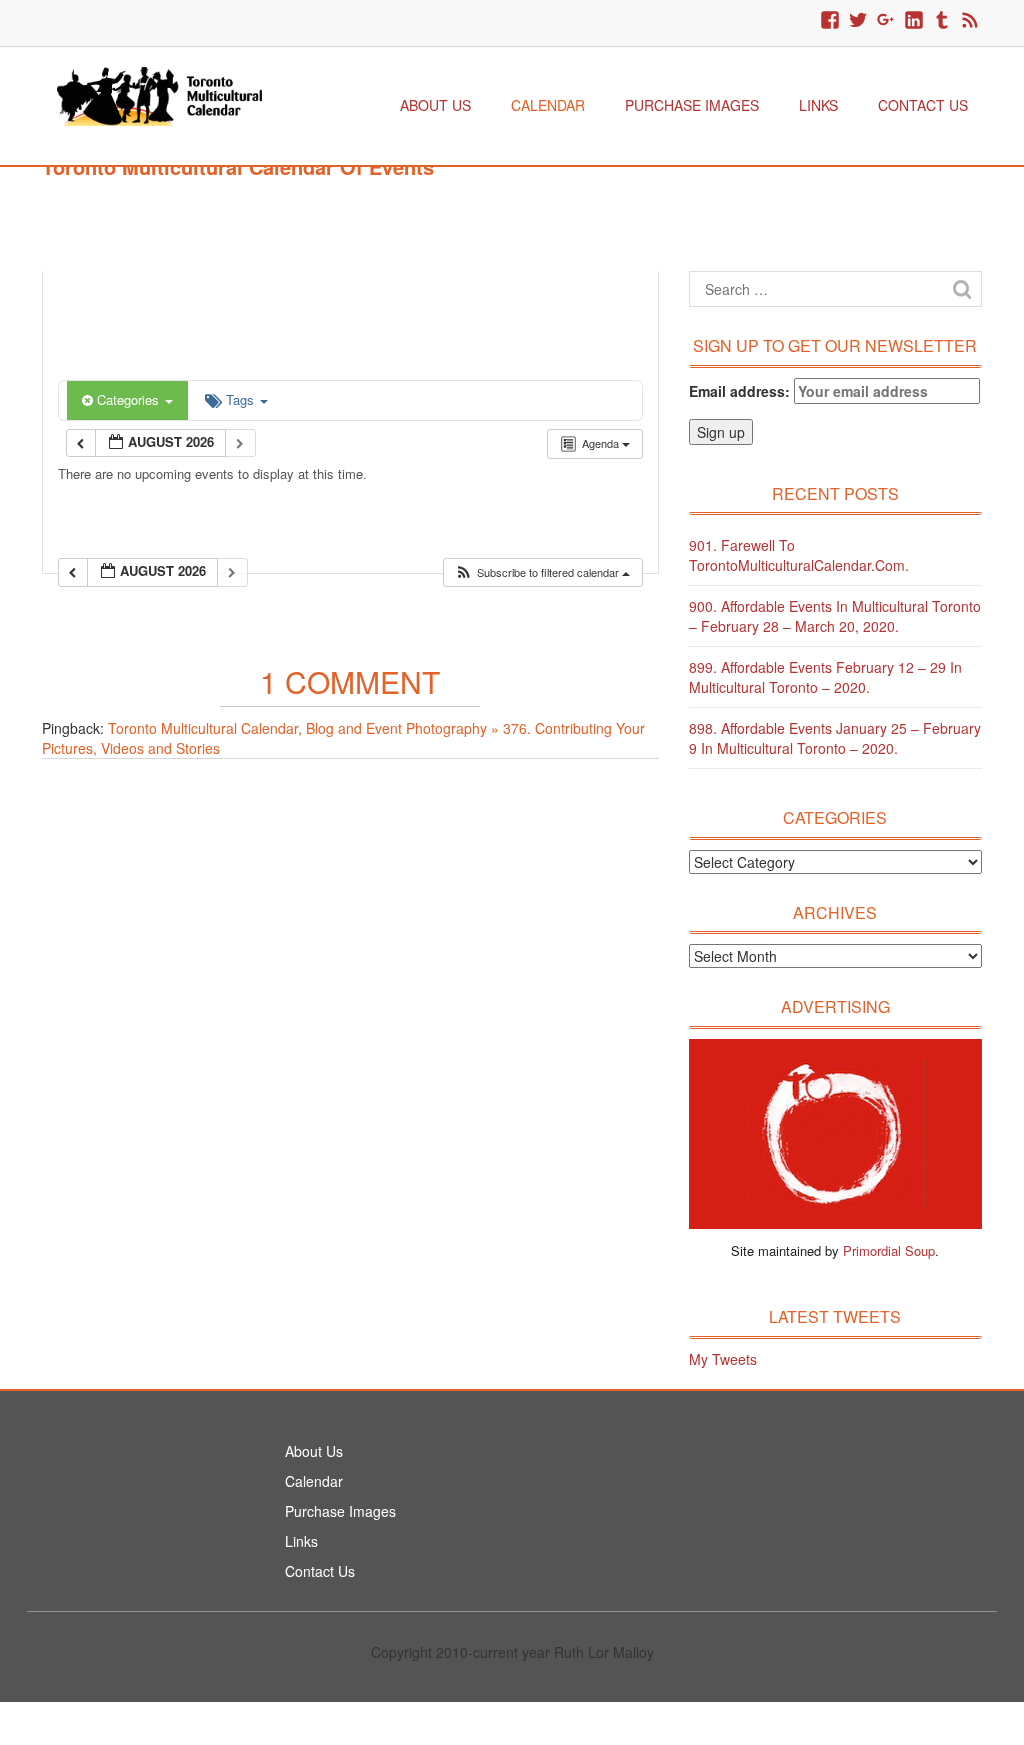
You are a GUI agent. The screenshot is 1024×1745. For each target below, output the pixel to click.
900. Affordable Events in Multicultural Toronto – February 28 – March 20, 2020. (835, 616)
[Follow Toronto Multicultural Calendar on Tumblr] (942, 21)
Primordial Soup (889, 1250)
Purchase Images (692, 105)
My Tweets (723, 1359)
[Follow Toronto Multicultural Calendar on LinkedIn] (914, 21)
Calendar (548, 105)
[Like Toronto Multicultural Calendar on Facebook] (830, 21)
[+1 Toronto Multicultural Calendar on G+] (886, 21)
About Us (435, 105)
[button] (542, 572)
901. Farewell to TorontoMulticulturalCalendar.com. (799, 555)
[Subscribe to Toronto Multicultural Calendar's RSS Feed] (970, 21)
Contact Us (923, 105)
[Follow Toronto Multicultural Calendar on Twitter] (858, 21)
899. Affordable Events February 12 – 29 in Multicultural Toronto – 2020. (825, 677)
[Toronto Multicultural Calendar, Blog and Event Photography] (159, 94)
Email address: (741, 391)
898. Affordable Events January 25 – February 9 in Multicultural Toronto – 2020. (835, 738)
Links (818, 105)
